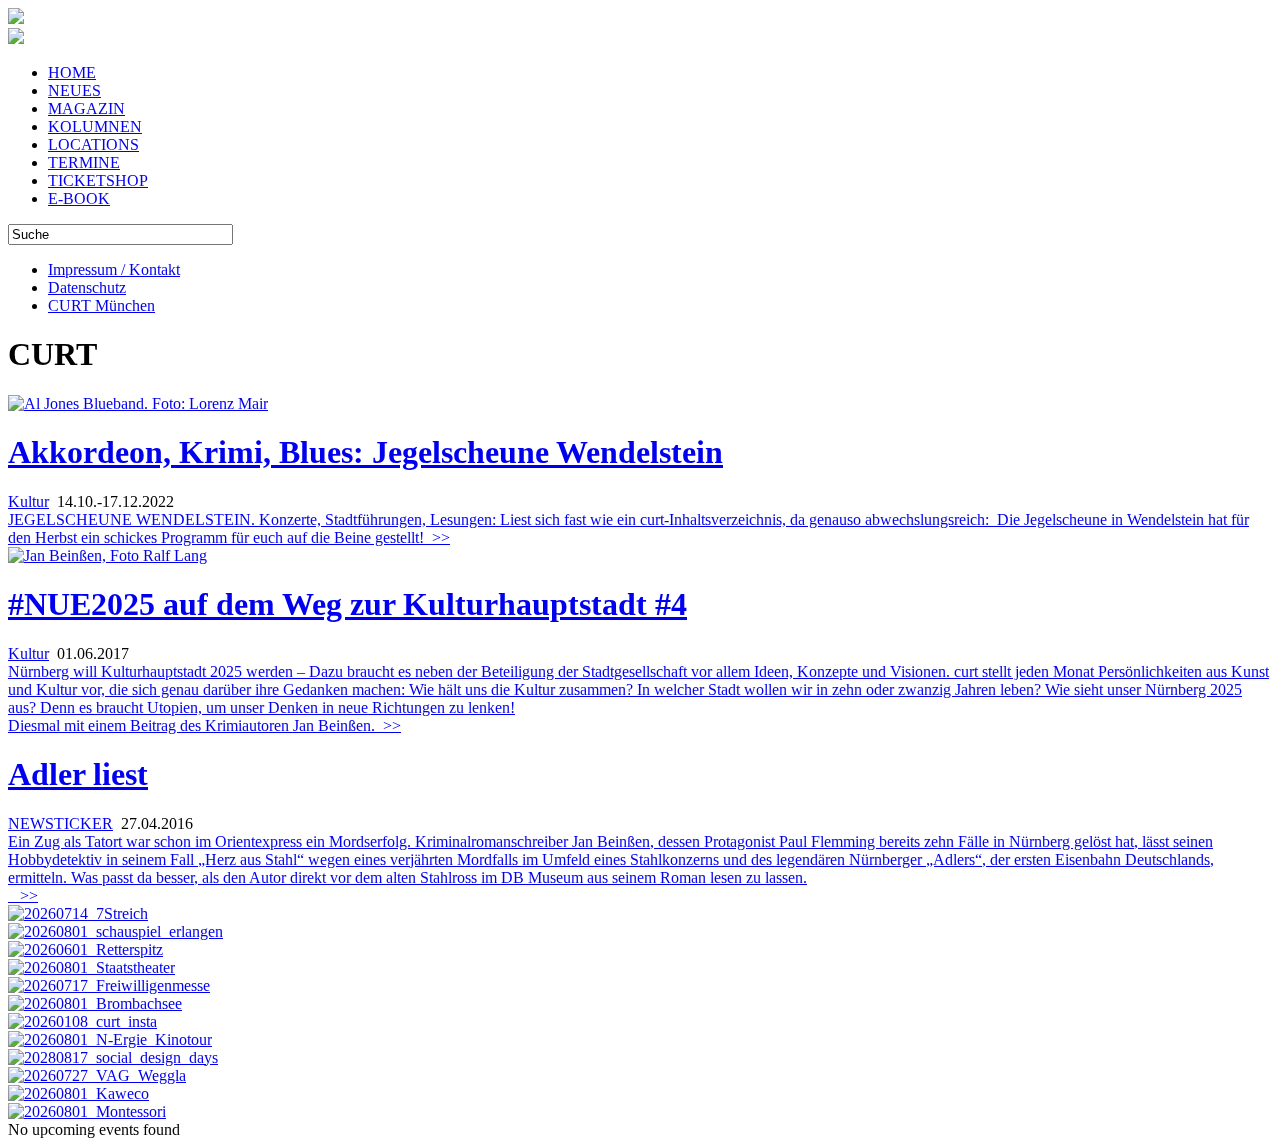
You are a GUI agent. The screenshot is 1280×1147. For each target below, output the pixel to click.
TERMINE (84, 162)
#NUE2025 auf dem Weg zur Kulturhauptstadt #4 (347, 604)
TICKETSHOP (98, 180)
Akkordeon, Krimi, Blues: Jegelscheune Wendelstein (365, 452)
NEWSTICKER (60, 823)
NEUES (74, 90)
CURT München (101, 305)
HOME (72, 72)
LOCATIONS (93, 144)
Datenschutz (87, 287)
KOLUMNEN (95, 126)
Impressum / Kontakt (114, 269)
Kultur (28, 501)
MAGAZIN (86, 108)
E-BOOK (79, 198)
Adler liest (78, 774)
